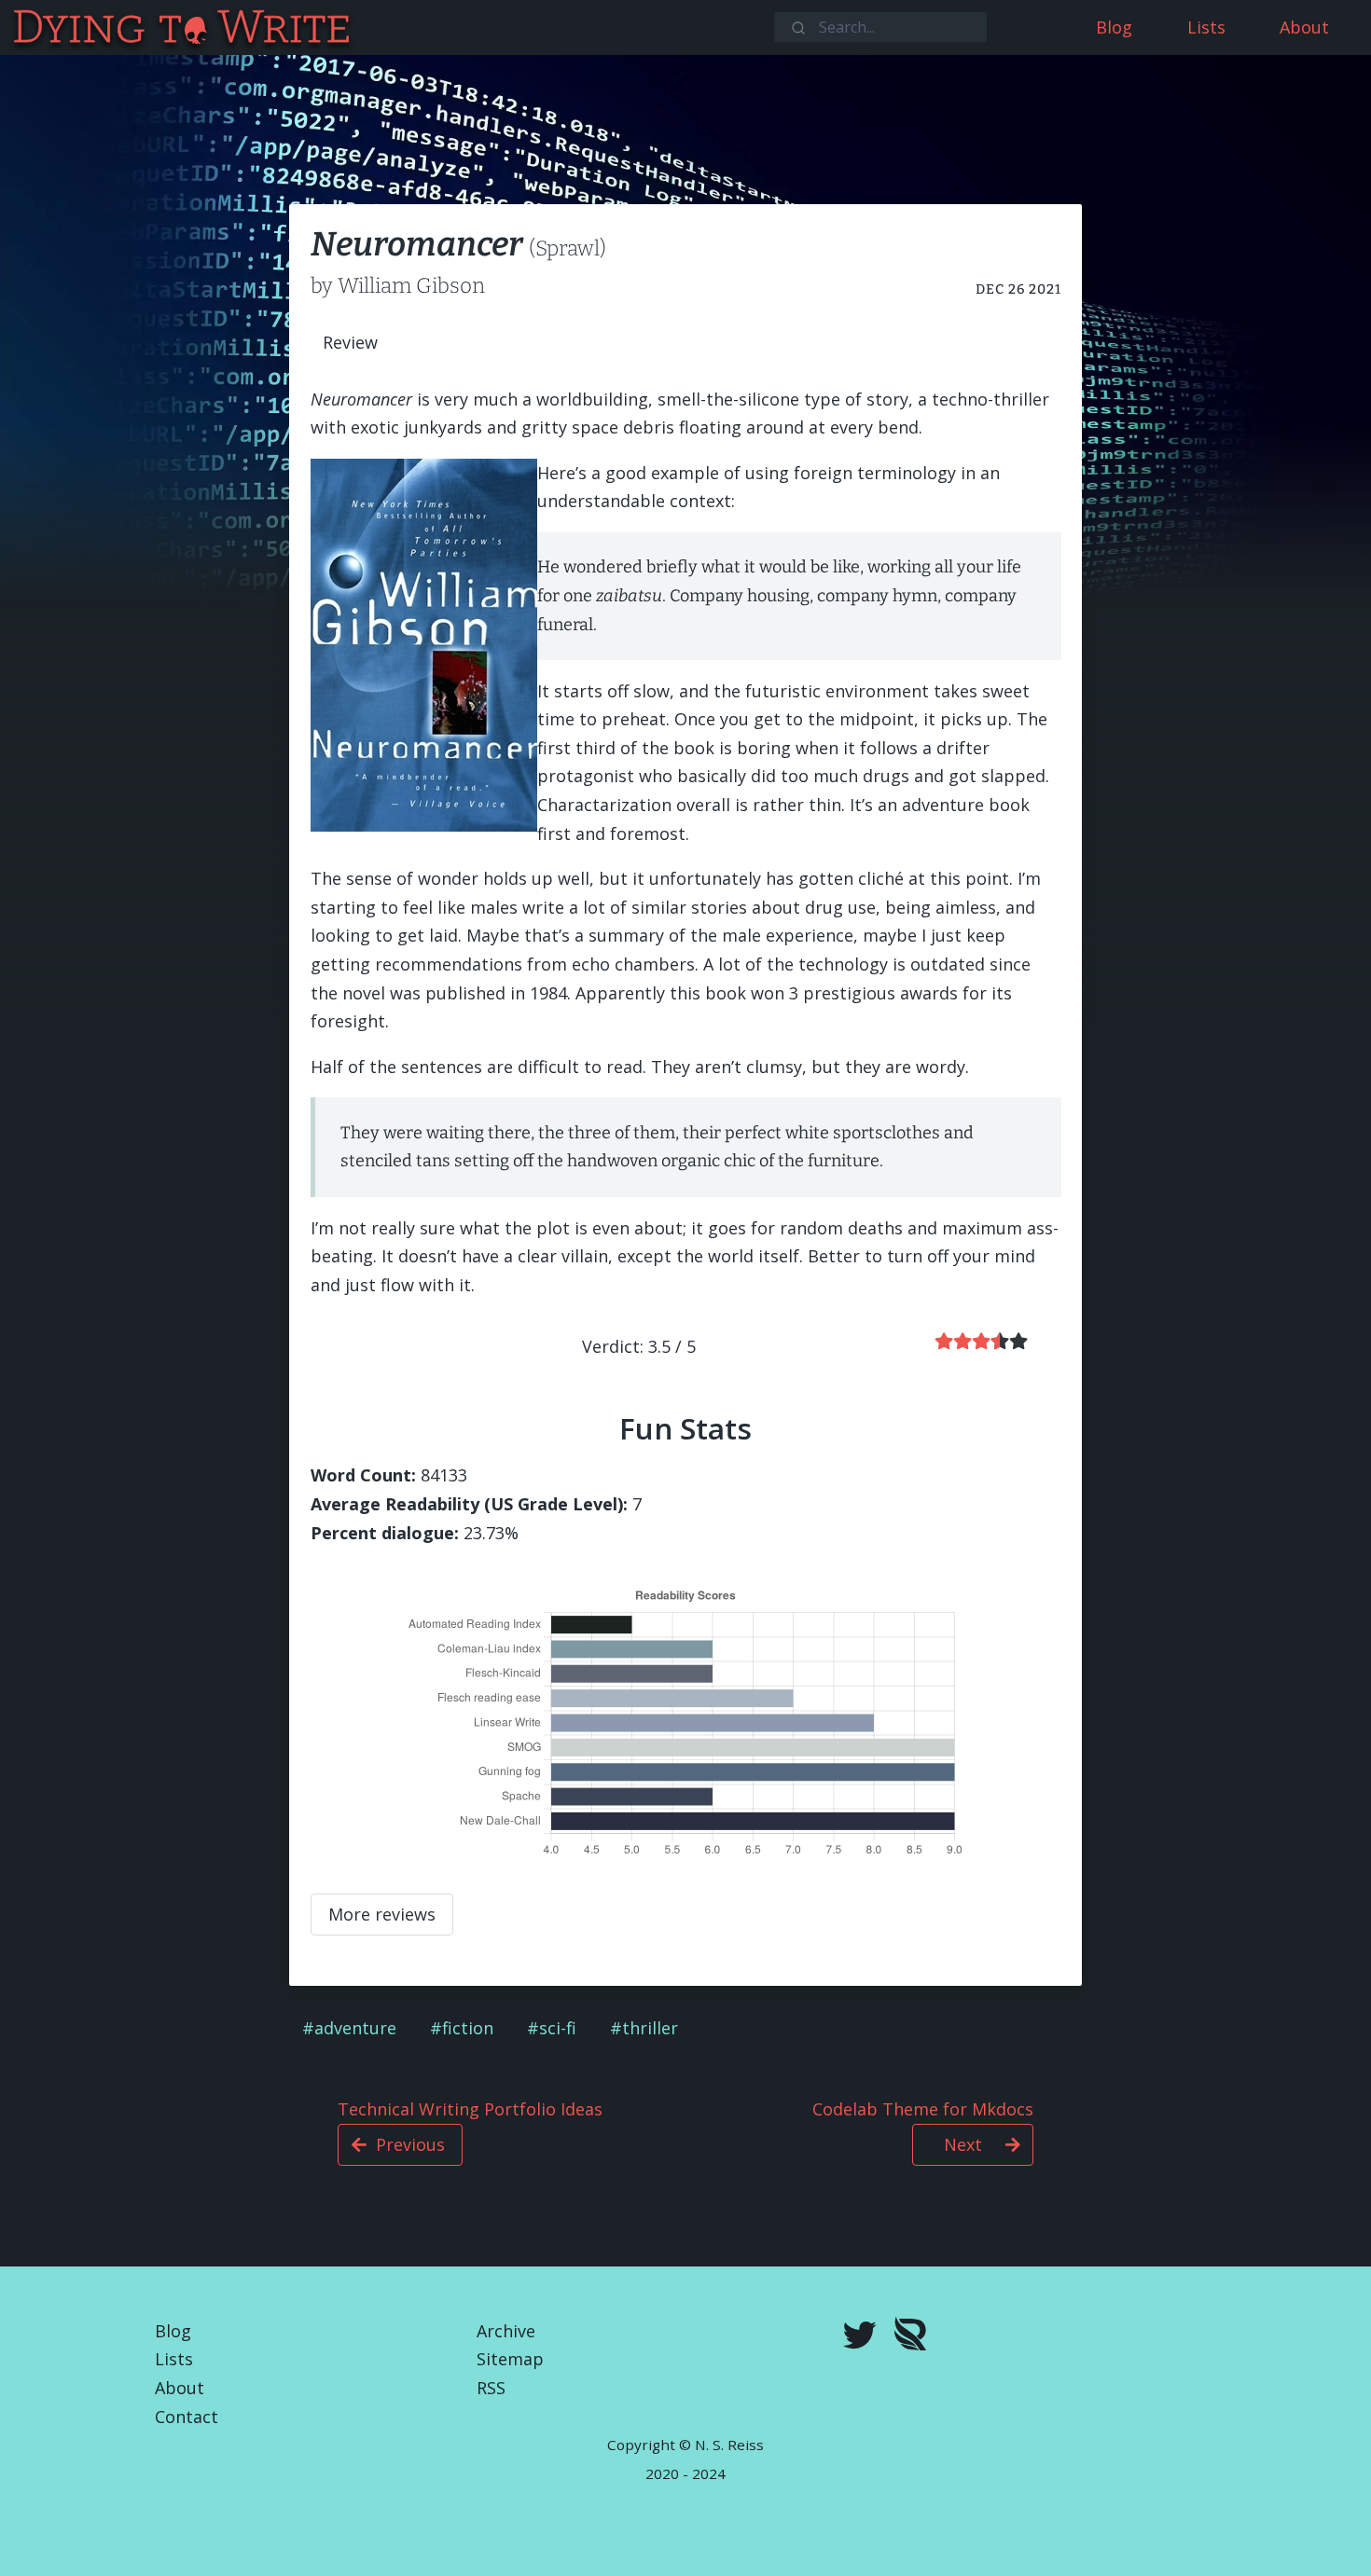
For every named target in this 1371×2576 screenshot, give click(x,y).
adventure (355, 2028)
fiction (468, 2028)
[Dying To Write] (13, 28)
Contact (187, 2417)
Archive (506, 2331)
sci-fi (558, 2028)
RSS (491, 2388)
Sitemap (510, 2359)
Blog (173, 2331)
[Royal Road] (910, 2338)
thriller (650, 2028)
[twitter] (860, 2337)
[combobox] (880, 27)
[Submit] (797, 26)
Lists (174, 2359)
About (180, 2388)
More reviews (382, 1914)
